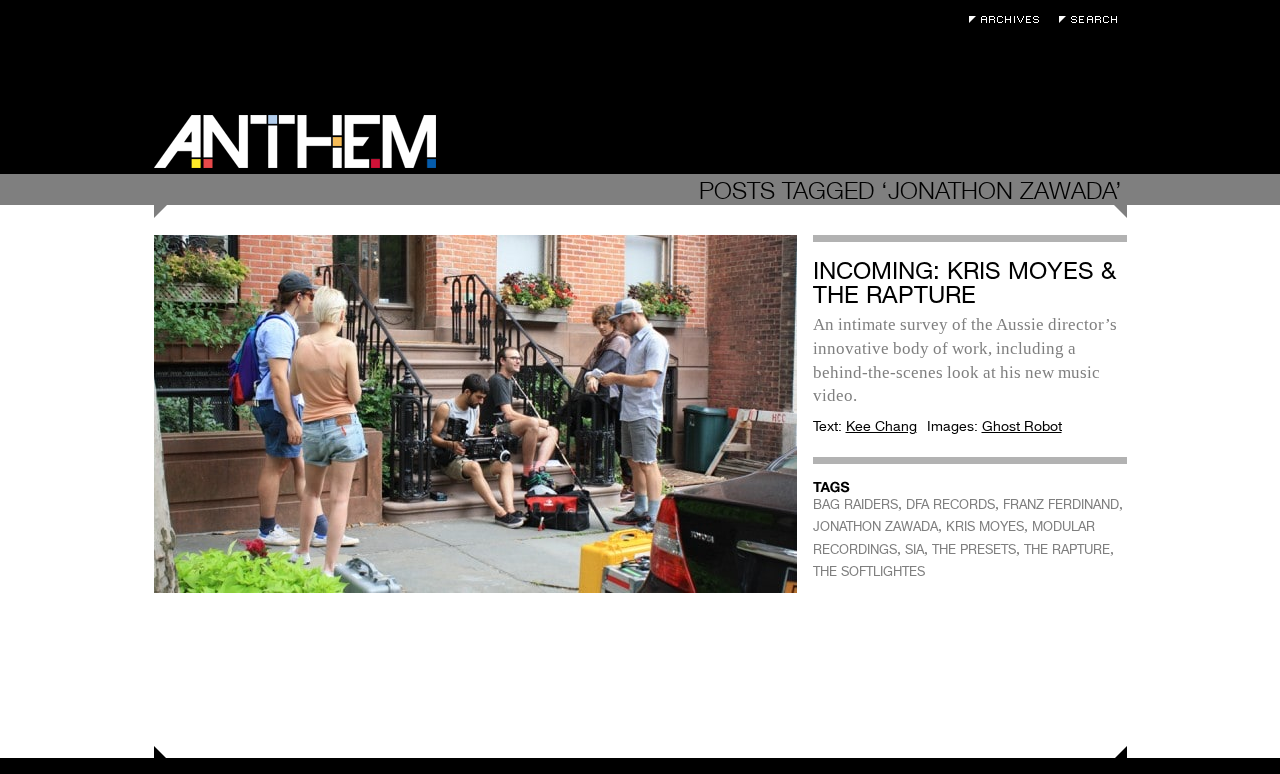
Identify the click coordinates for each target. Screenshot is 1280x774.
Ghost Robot (1022, 426)
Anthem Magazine (295, 141)
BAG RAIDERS (855, 504)
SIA (914, 549)
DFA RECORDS (950, 504)
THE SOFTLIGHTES (869, 571)
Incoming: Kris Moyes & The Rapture (964, 282)
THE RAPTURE (1067, 549)
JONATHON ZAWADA (875, 526)
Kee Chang (881, 426)
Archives (1009, 19)
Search (1093, 19)
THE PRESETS (974, 549)
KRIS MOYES (985, 526)
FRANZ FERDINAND (1061, 504)
